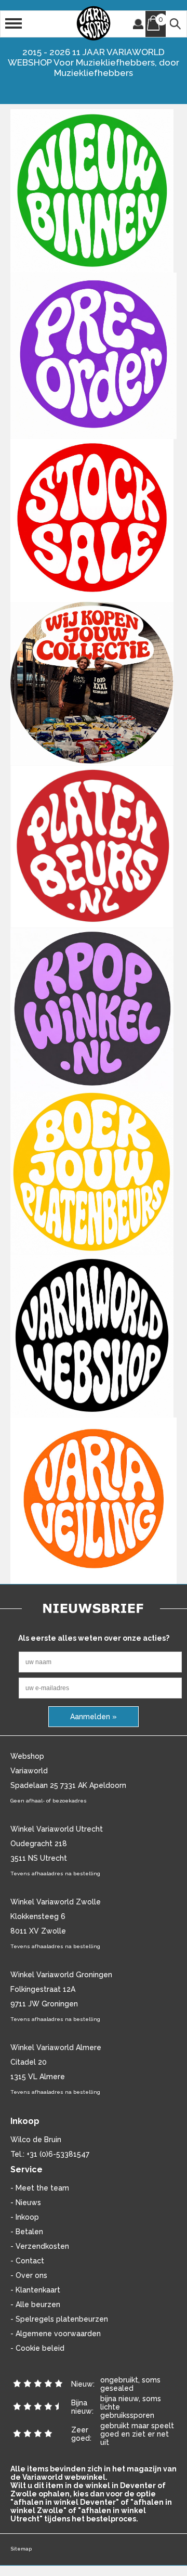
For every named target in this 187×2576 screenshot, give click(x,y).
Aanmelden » (94, 1717)
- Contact (27, 2261)
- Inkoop (25, 2217)
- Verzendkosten (40, 2246)
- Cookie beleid (37, 2348)
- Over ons (29, 2275)
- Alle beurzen (35, 2304)
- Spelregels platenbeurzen (59, 2319)
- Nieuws (26, 2203)
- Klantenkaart (35, 2290)
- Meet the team (40, 2188)
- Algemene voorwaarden (56, 2334)
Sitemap (21, 2549)
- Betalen (27, 2232)
